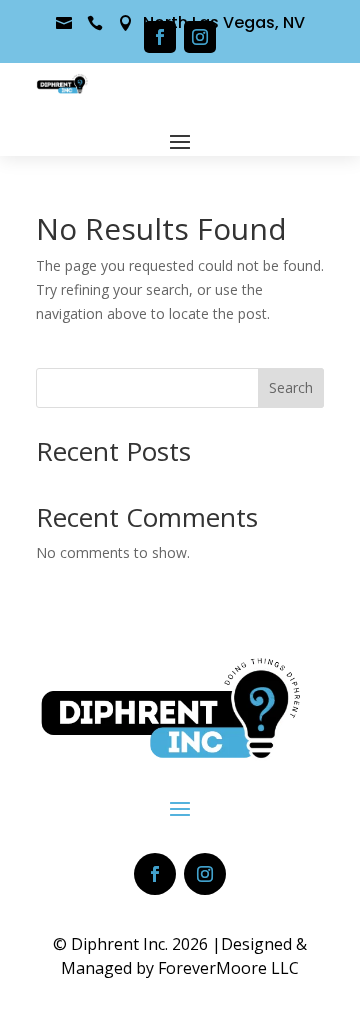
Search (291, 387)
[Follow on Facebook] (160, 37)
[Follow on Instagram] (200, 37)
